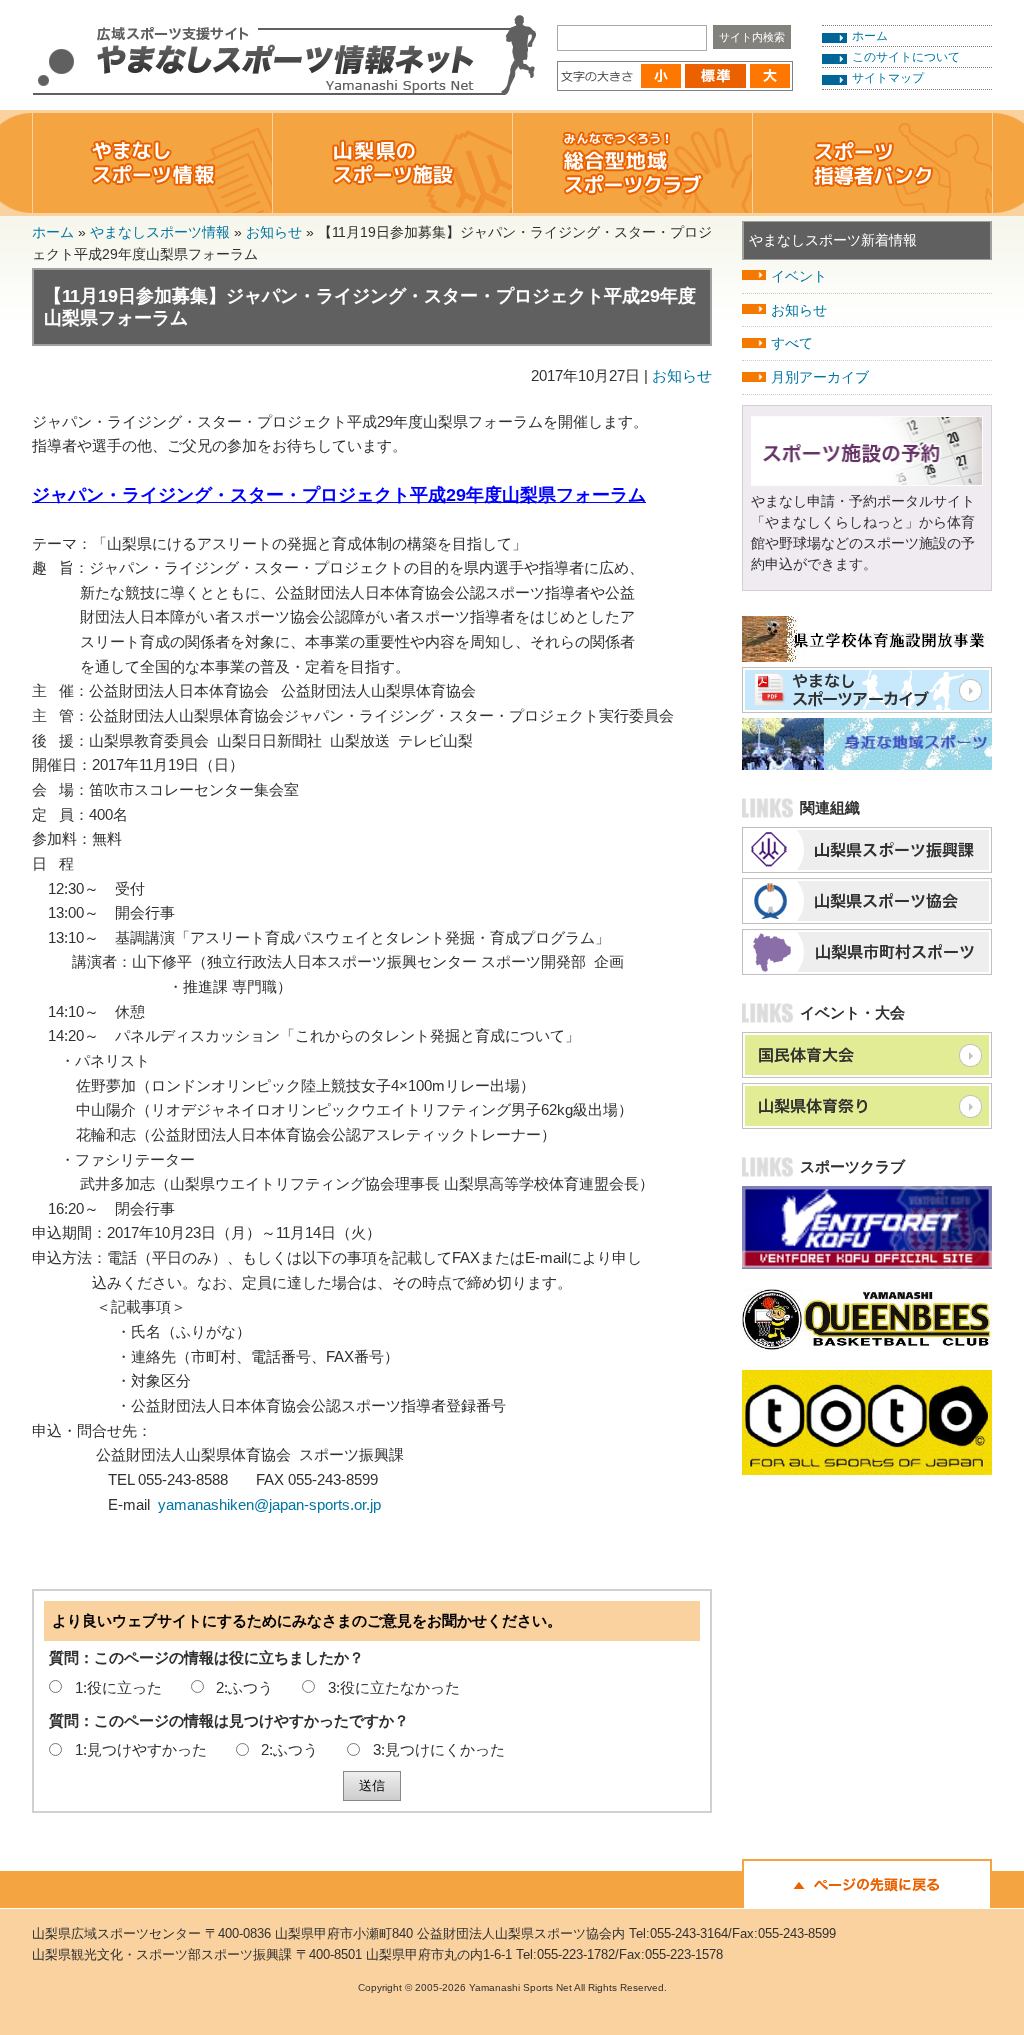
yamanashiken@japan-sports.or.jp (269, 1504)
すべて (792, 343)
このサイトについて (906, 57)
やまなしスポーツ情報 (160, 232)
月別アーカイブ (820, 377)
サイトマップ (888, 78)
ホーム (870, 36)
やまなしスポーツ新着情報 (833, 240)
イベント (799, 276)
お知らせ (274, 232)
